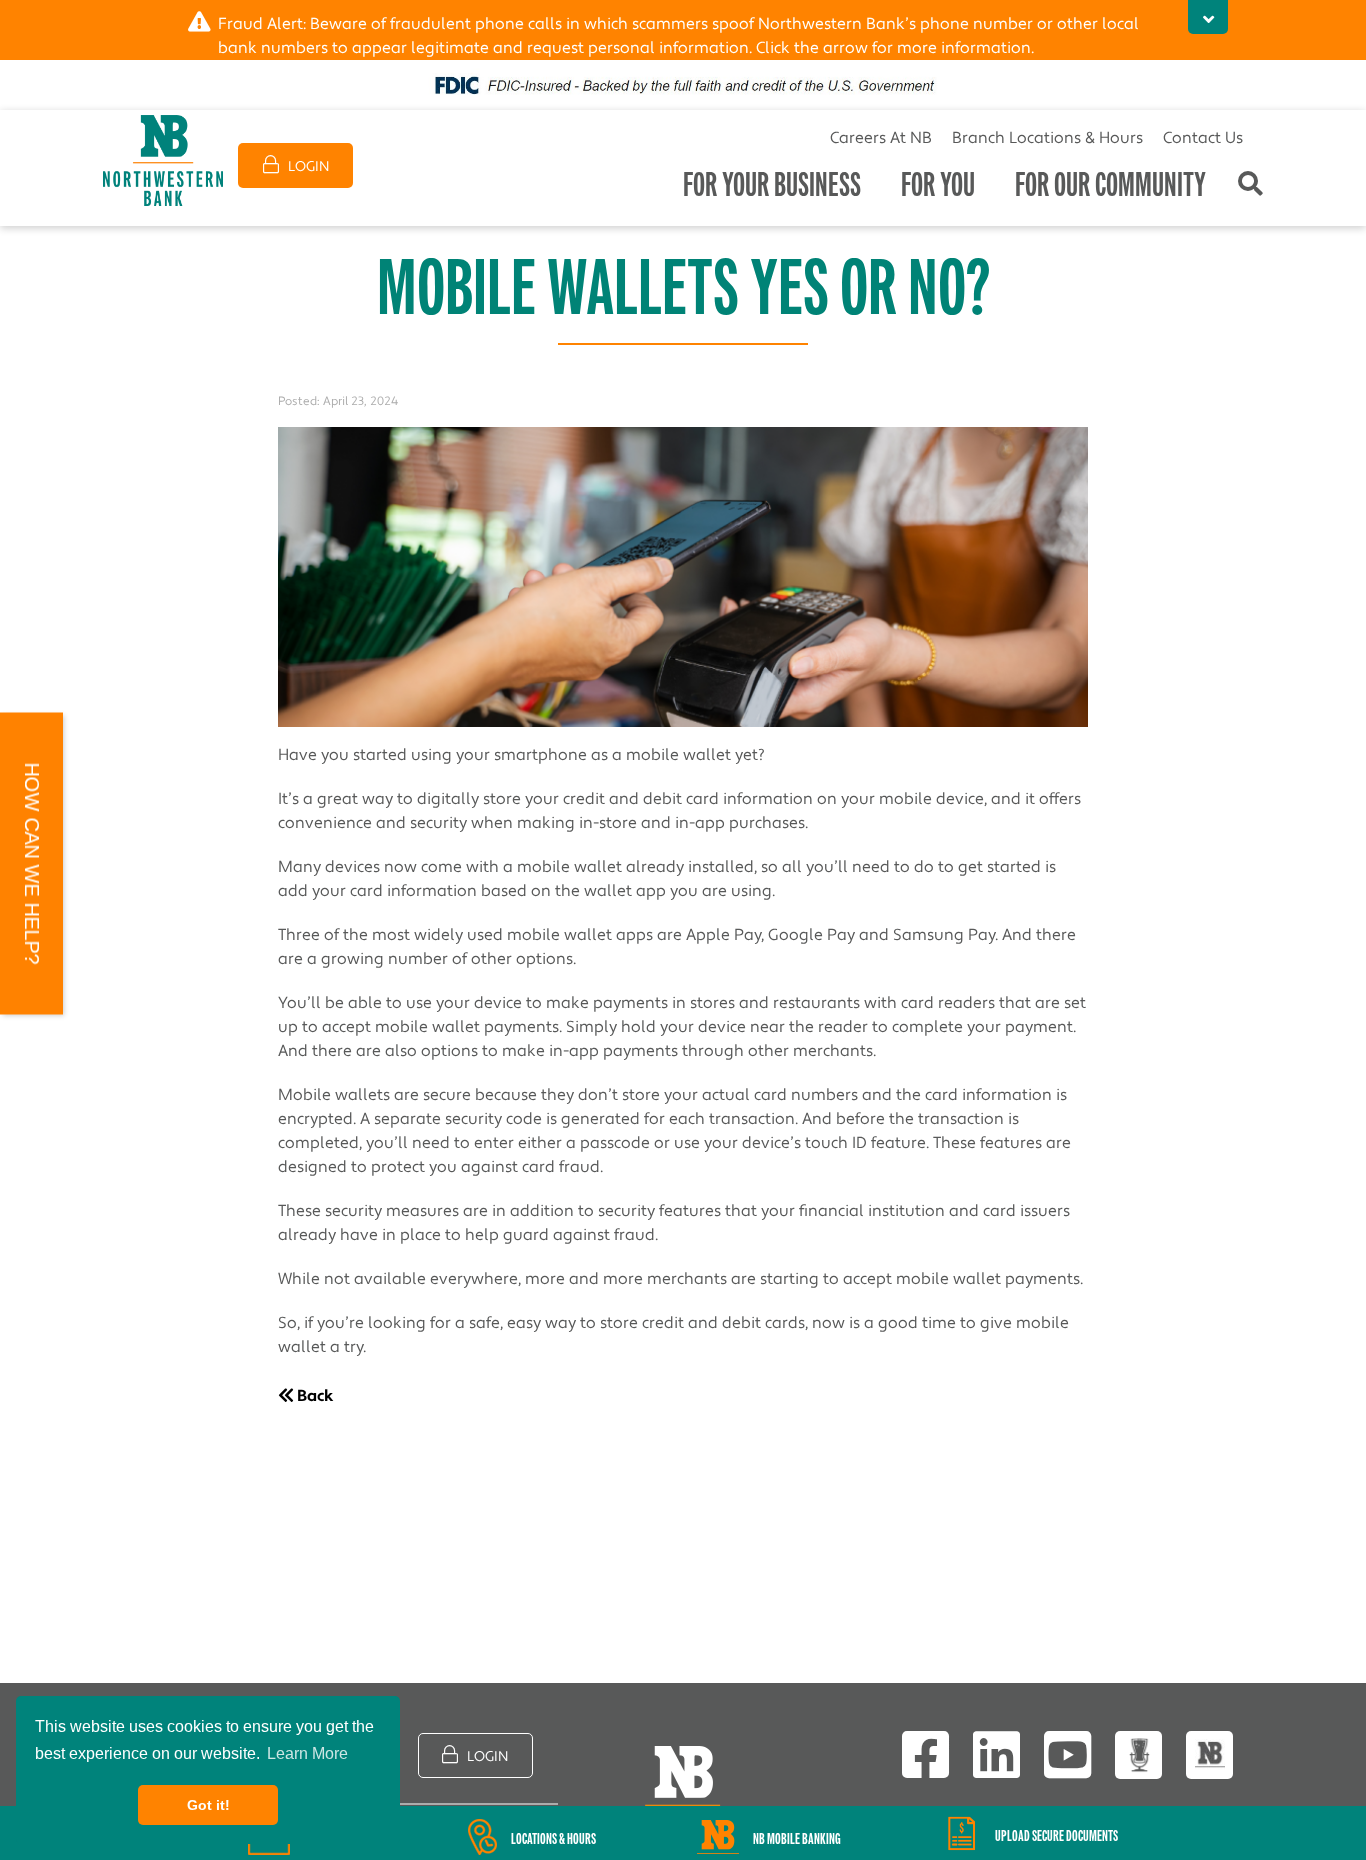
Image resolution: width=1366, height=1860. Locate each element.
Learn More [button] (307, 1753)
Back (314, 1396)
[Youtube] (1067, 1755)
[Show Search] (1250, 185)
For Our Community (1110, 184)
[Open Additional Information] (1208, 17)
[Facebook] (925, 1755)
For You (938, 184)
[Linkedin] (996, 1755)
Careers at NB (881, 138)
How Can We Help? (32, 864)
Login (306, 167)
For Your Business (772, 184)
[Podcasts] (1138, 1755)
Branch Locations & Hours (1047, 138)
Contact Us (1203, 138)
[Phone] (1209, 1755)
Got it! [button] (208, 1805)
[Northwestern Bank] (163, 160)
